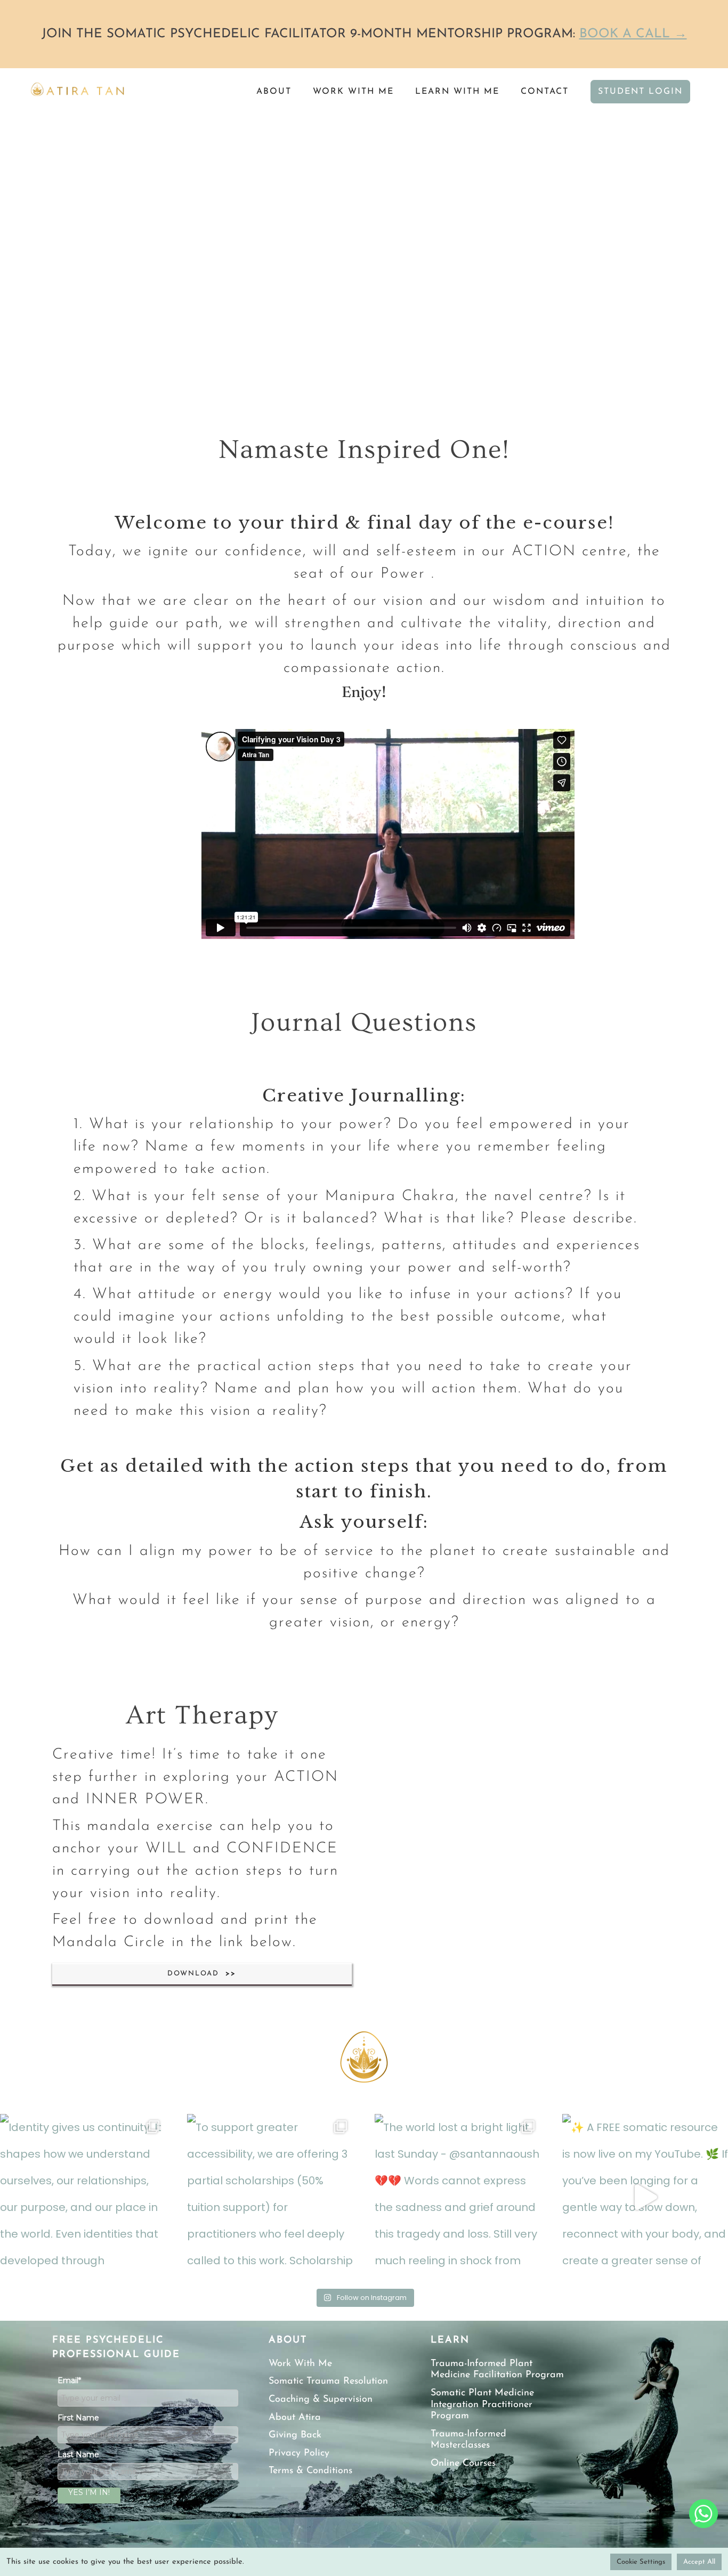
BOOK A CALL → (633, 34)
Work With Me (300, 2364)
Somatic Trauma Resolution (328, 2381)
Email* (69, 2380)
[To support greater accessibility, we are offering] (270, 2197)
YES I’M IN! (89, 2492)
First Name (78, 2418)
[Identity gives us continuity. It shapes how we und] (83, 2197)
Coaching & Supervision (321, 2400)
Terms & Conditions (310, 2471)
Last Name (78, 2455)
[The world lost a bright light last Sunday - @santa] (458, 2197)
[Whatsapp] (703, 2514)
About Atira (295, 2418)
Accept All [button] (699, 2562)
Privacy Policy (299, 2453)
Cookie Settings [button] (641, 2562)
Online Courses (463, 2464)
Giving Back (295, 2435)
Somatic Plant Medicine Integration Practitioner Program (482, 2405)
